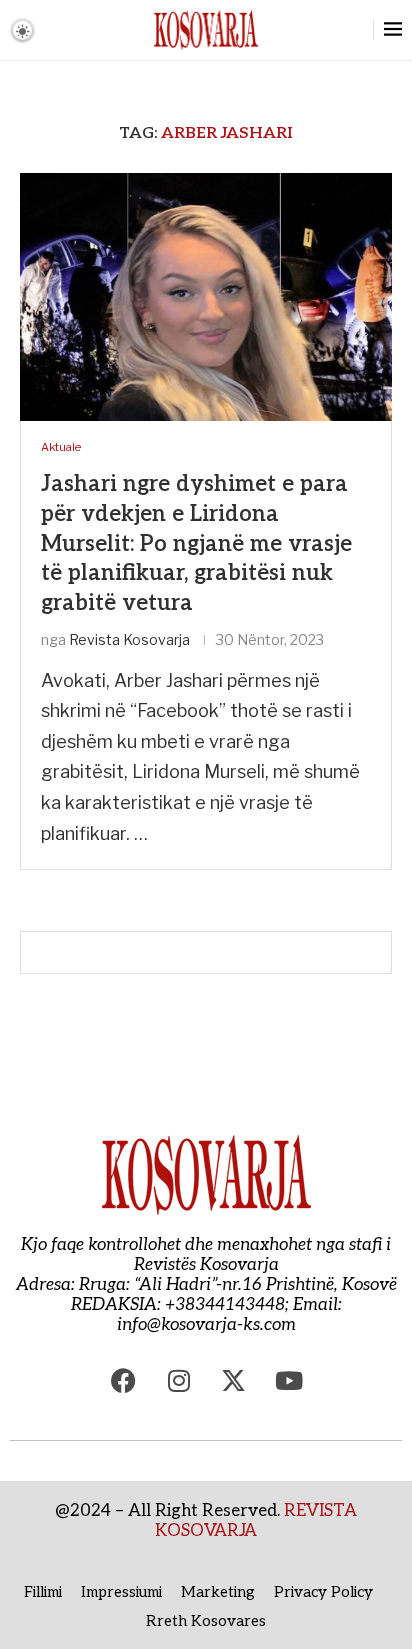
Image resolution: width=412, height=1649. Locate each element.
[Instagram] (179, 1380)
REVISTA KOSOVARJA (256, 1521)
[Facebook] (124, 1380)
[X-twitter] (234, 1380)
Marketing (218, 1592)
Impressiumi (121, 1592)
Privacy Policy (323, 1592)
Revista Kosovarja (129, 639)
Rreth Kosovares (206, 1621)
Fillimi (43, 1592)
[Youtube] (289, 1380)
